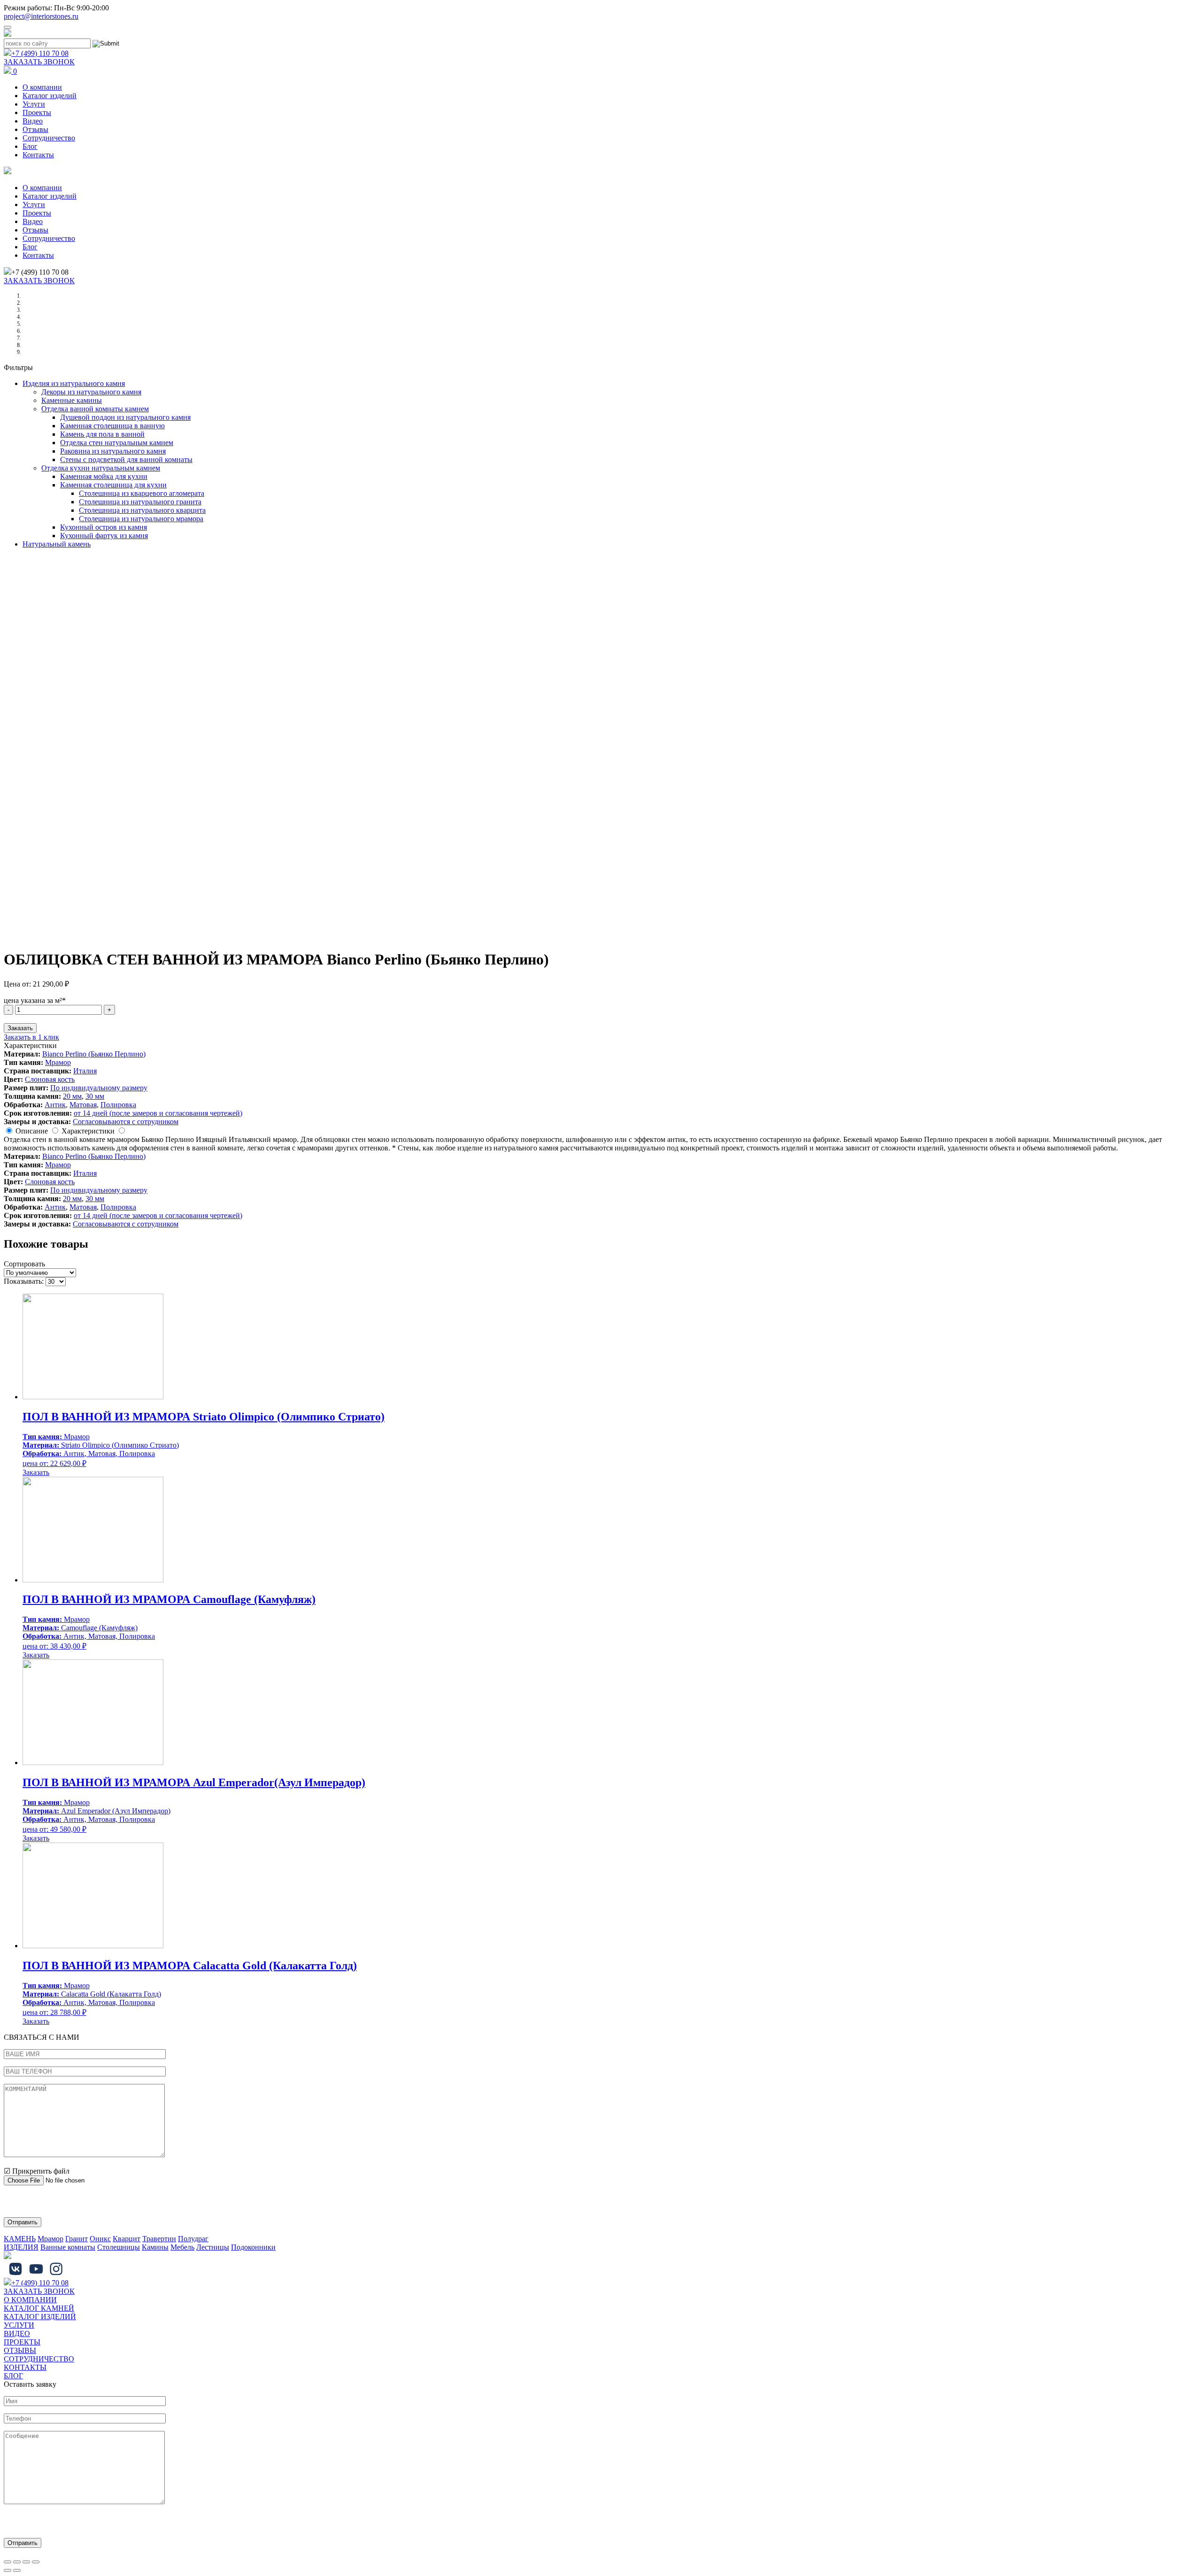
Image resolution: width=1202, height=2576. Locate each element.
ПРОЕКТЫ (22, 2342)
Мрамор (58, 1062)
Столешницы (119, 2247)
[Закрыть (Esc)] (8, 2562)
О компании (42, 87)
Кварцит (127, 2239)
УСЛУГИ (19, 2325)
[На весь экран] (26, 2562)
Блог (30, 146)
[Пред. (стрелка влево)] (8, 2570)
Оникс (100, 2239)
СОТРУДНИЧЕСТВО (39, 2359)
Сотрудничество (49, 138)
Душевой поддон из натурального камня (125, 417)
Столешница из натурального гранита (140, 502)
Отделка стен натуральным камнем (117, 443)
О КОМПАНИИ (30, 2300)
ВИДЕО (17, 2333)
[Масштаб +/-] (36, 2562)
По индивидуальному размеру (99, 1088)
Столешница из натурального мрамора (141, 519)
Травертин (159, 2239)
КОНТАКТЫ (25, 2367)
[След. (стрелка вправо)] (17, 2570)
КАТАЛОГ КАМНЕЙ (39, 2308)
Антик (55, 1105)
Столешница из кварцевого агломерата (142, 493)
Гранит (77, 2239)
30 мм (95, 1096)
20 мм (72, 1096)
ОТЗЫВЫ (20, 2350)
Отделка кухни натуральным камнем (101, 468)
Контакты (38, 155)
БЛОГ (13, 2376)
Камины (155, 2247)
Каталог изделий (50, 96)
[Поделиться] (17, 2562)
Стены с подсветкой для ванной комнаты (126, 459)
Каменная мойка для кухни (104, 476)
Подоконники (253, 2247)
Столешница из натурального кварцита (142, 510)
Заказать (20, 1028)
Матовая (83, 1105)
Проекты (37, 112)
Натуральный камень (57, 544)
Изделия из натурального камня (74, 383)
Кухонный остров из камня (104, 527)
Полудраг (193, 2239)
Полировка (118, 1105)
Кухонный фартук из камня (104, 536)
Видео (33, 121)
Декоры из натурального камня (91, 392)
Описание (32, 1131)
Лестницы (213, 2247)
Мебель (182, 2247)
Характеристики (88, 1131)
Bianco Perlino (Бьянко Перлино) (94, 1054)
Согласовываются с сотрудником (126, 1122)
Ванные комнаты (68, 2247)
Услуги (34, 104)
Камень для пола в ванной (102, 434)
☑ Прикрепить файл (37, 2171)
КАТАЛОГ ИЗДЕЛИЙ (40, 2317)
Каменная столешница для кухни (113, 485)
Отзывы (35, 129)
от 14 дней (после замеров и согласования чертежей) (158, 1113)
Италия (85, 1071)
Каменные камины (72, 400)
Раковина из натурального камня (113, 451)
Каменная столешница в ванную (112, 426)
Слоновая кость (50, 1079)
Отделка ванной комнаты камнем (95, 409)
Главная (32, 296)
